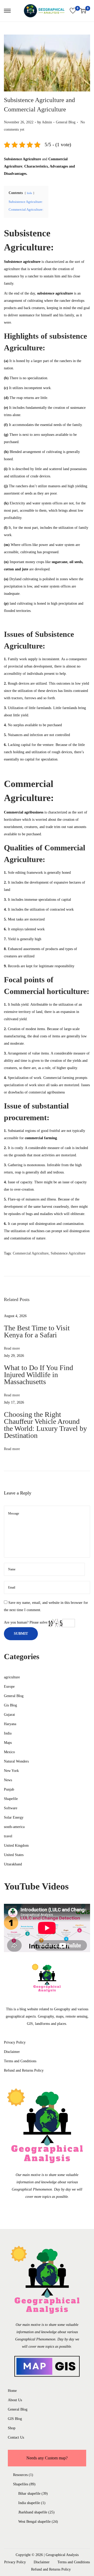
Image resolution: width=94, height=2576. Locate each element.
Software (11, 1808)
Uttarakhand (13, 1864)
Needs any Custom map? (47, 2458)
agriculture (12, 1677)
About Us (15, 2400)
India (8, 1733)
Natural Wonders (16, 1761)
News (8, 1780)
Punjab (9, 1789)
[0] (73, 11)
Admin (47, 122)
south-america (14, 1827)
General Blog (66, 122)
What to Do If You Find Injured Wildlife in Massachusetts (39, 1375)
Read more (12, 1348)
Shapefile (11, 1799)
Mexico (9, 1752)
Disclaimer (12, 2052)
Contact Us (16, 2437)
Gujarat (9, 1715)
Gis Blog (10, 1705)
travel (8, 1836)
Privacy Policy (15, 2042)
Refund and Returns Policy (24, 2070)
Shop (12, 2428)
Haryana (10, 1724)
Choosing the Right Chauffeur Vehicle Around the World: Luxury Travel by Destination (45, 1425)
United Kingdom (16, 1846)
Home (12, 2391)
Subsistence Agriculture (68, 1253)
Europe (9, 1687)
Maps (8, 1743)
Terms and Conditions (20, 2061)
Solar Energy (14, 1817)
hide (30, 193)
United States (14, 1855)
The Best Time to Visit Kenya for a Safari (37, 1331)
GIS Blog (15, 2419)
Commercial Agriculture (31, 1253)
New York (11, 1771)
